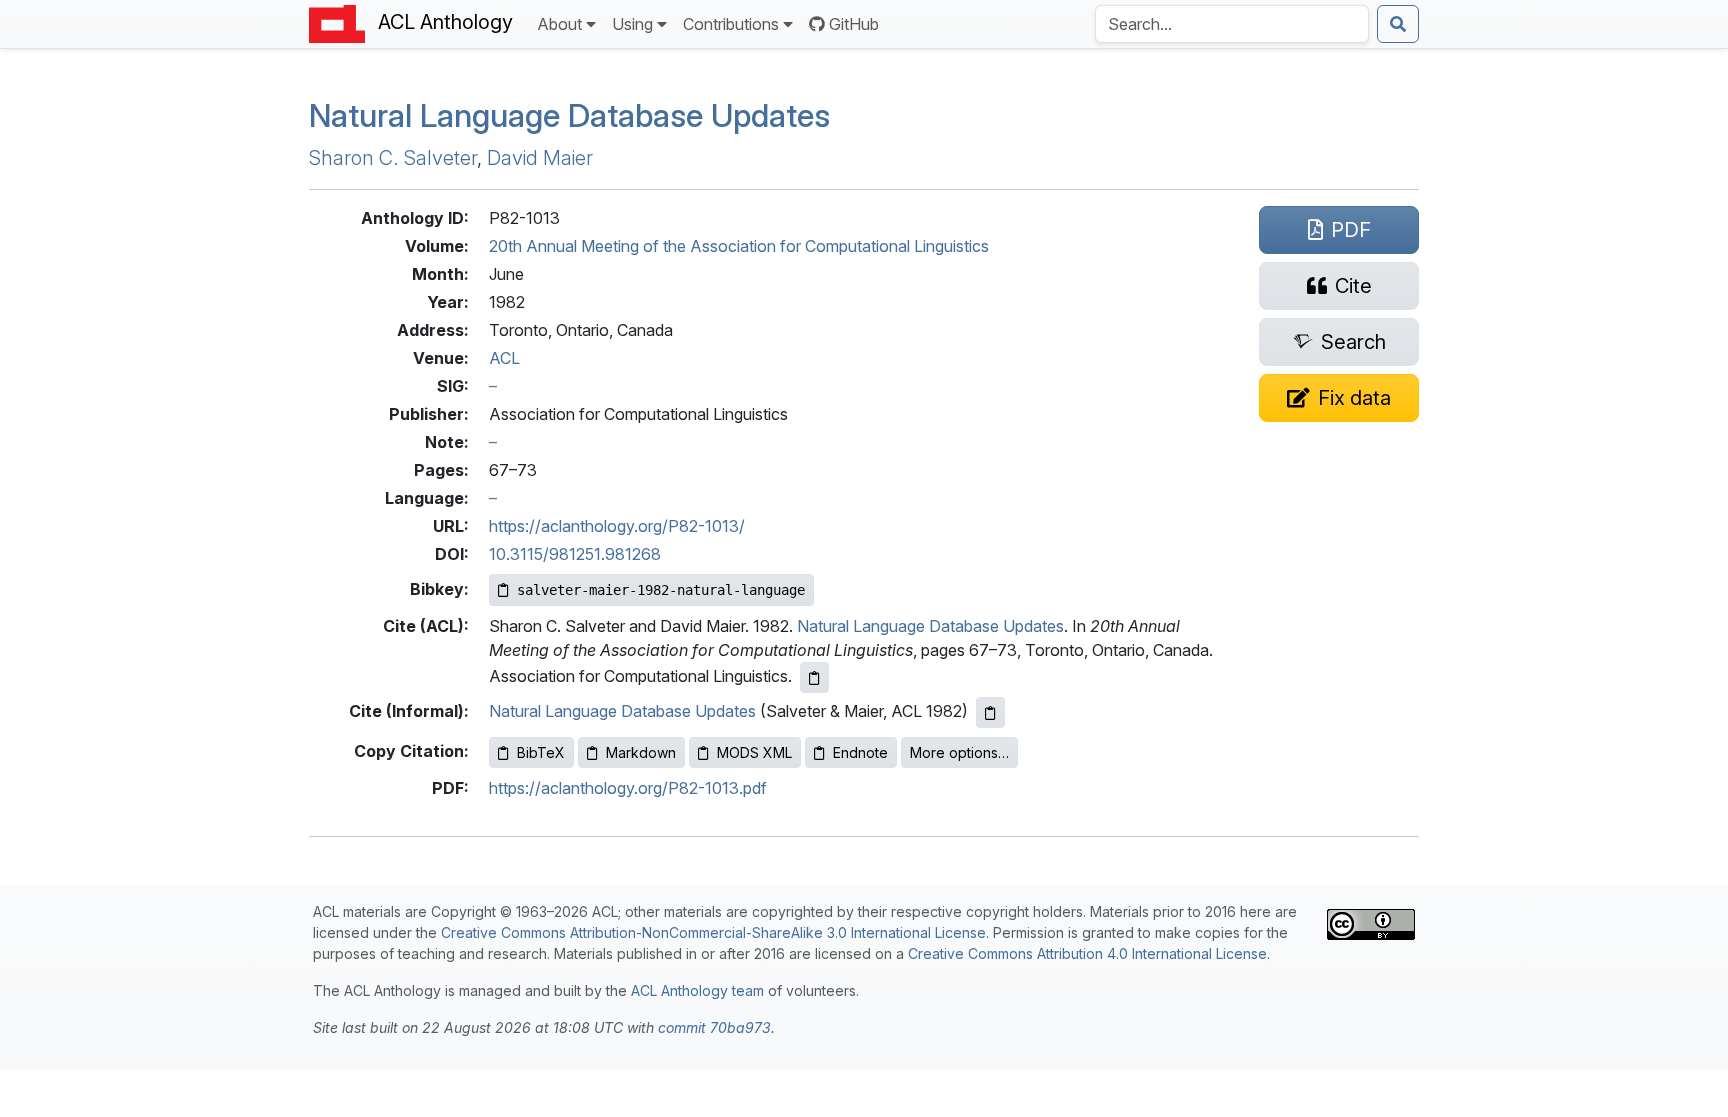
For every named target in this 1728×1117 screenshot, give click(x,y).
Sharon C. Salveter (393, 158)
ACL (504, 358)
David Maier (540, 158)
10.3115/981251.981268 (575, 554)
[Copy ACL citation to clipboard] (814, 677)
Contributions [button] (731, 24)
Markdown (641, 752)
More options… (959, 752)
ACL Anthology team (697, 990)
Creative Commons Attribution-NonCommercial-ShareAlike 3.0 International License (713, 932)
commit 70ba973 (714, 1027)
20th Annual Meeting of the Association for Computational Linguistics (739, 246)
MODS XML (754, 752)
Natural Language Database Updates (569, 115)
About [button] (559, 24)
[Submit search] (1398, 24)
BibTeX (541, 752)
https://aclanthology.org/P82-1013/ (617, 526)
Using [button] (632, 24)
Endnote (860, 752)
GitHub (854, 24)
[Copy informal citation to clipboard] (990, 712)
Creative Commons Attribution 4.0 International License (1087, 953)
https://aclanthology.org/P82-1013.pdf (628, 788)
